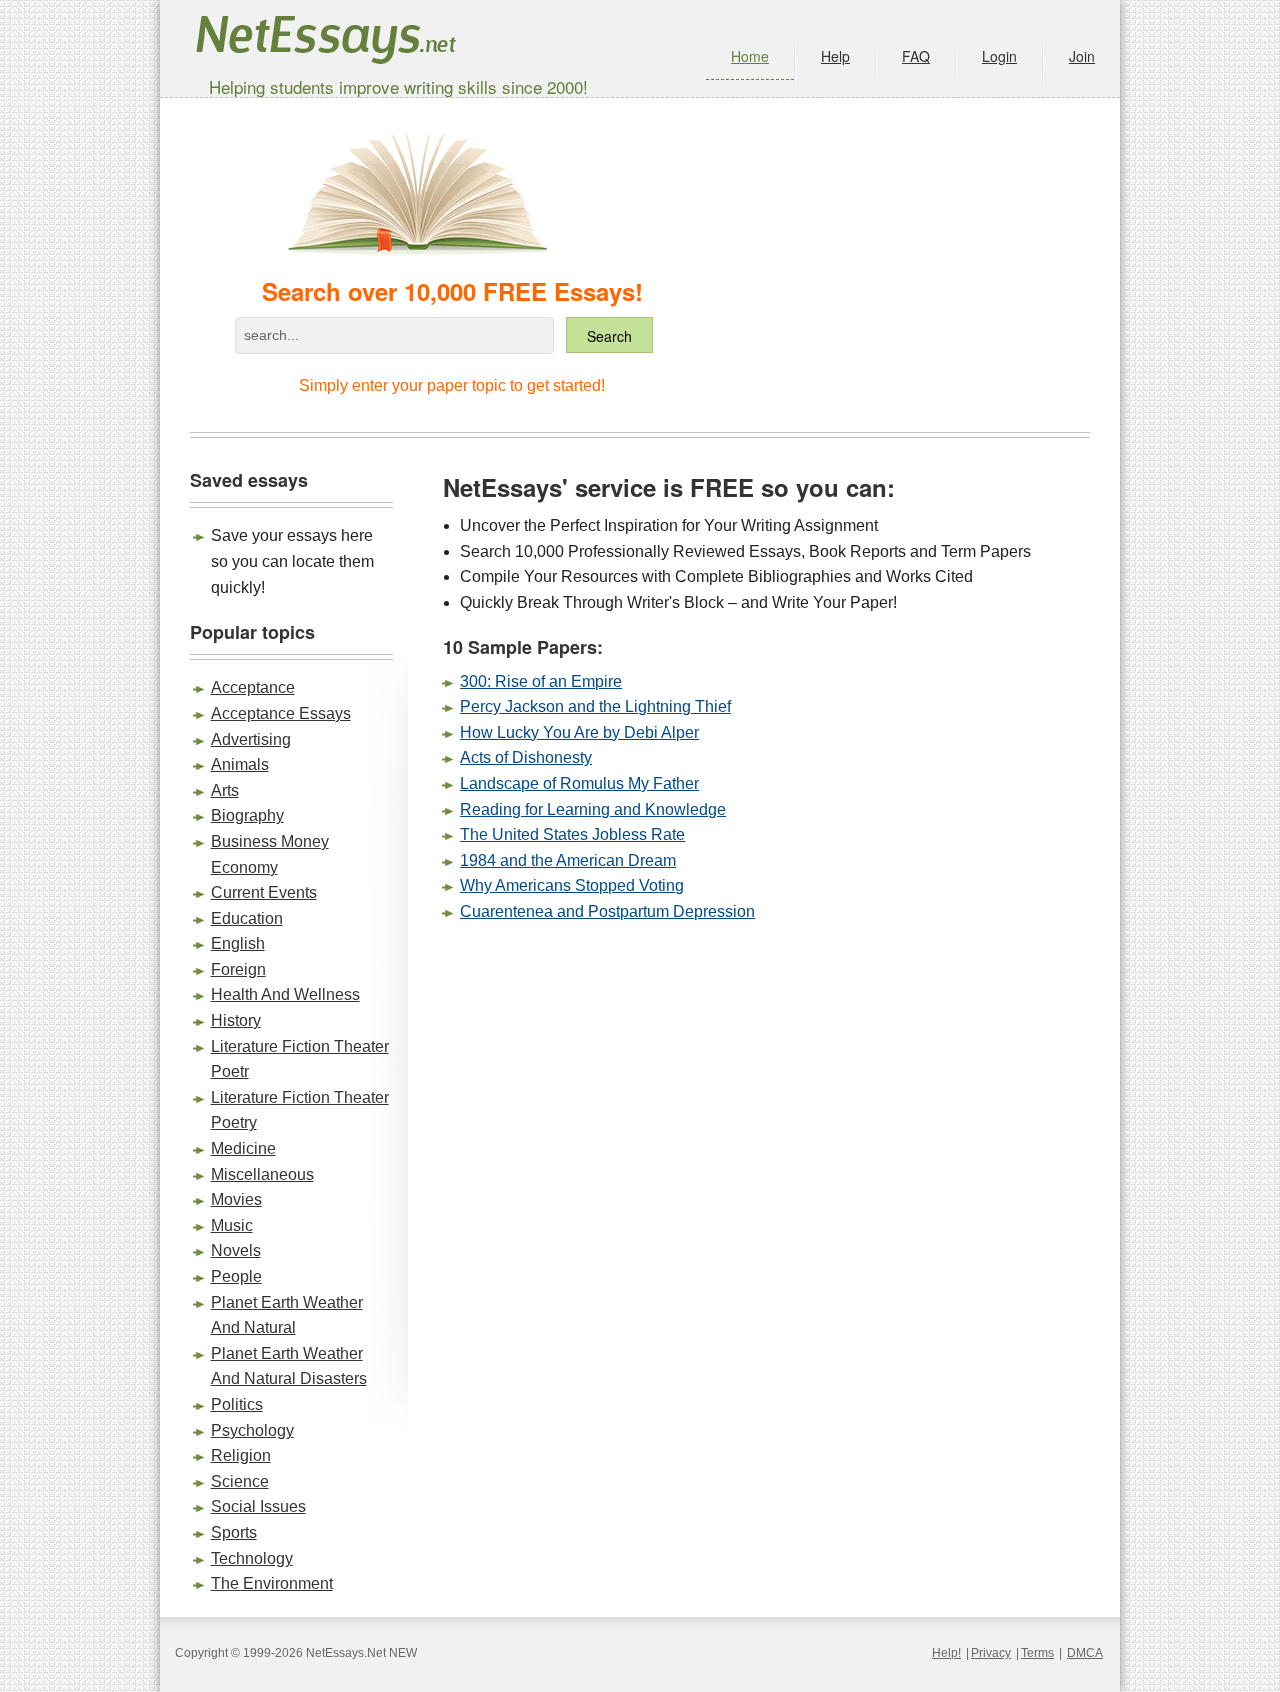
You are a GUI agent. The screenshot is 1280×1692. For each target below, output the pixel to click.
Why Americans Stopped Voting (572, 885)
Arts (225, 790)
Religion (241, 1455)
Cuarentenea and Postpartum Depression (607, 911)
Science (240, 1481)
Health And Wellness (285, 994)
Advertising (251, 739)
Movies (236, 1199)
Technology (252, 1558)
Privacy (991, 1653)
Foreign (238, 969)
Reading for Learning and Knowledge (593, 809)
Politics (237, 1404)
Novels (236, 1250)
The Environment (272, 1583)
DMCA (1085, 1653)
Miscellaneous (262, 1174)
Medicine (243, 1148)
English (238, 943)
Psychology (252, 1430)
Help (835, 56)
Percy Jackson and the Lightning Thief (595, 706)
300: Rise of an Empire (541, 681)
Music (232, 1225)
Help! (946, 1653)
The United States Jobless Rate (572, 834)
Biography (247, 815)
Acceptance (253, 687)
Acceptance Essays (281, 713)
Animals (240, 764)
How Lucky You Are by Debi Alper (579, 732)
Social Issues (258, 1506)
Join (1082, 56)
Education (247, 918)
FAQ (916, 56)
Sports (234, 1532)
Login (999, 56)
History (236, 1020)
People (236, 1276)
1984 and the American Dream (568, 860)
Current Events (264, 892)
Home (750, 56)
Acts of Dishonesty (526, 757)
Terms (1037, 1653)
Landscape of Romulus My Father (579, 783)
